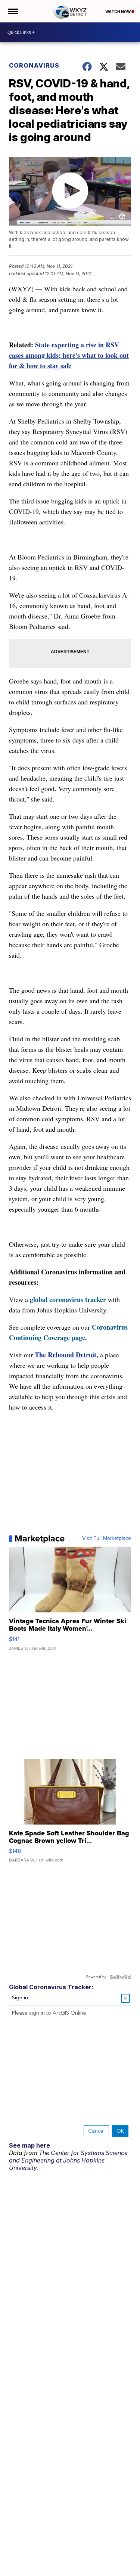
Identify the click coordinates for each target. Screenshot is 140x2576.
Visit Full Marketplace (107, 1538)
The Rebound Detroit (66, 1355)
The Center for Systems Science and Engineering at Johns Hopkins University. (68, 2160)
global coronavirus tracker (68, 1299)
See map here (29, 2145)
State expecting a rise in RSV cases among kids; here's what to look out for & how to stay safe (69, 355)
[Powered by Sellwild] (120, 1977)
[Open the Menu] (13, 11)
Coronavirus (34, 65)
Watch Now (118, 12)
